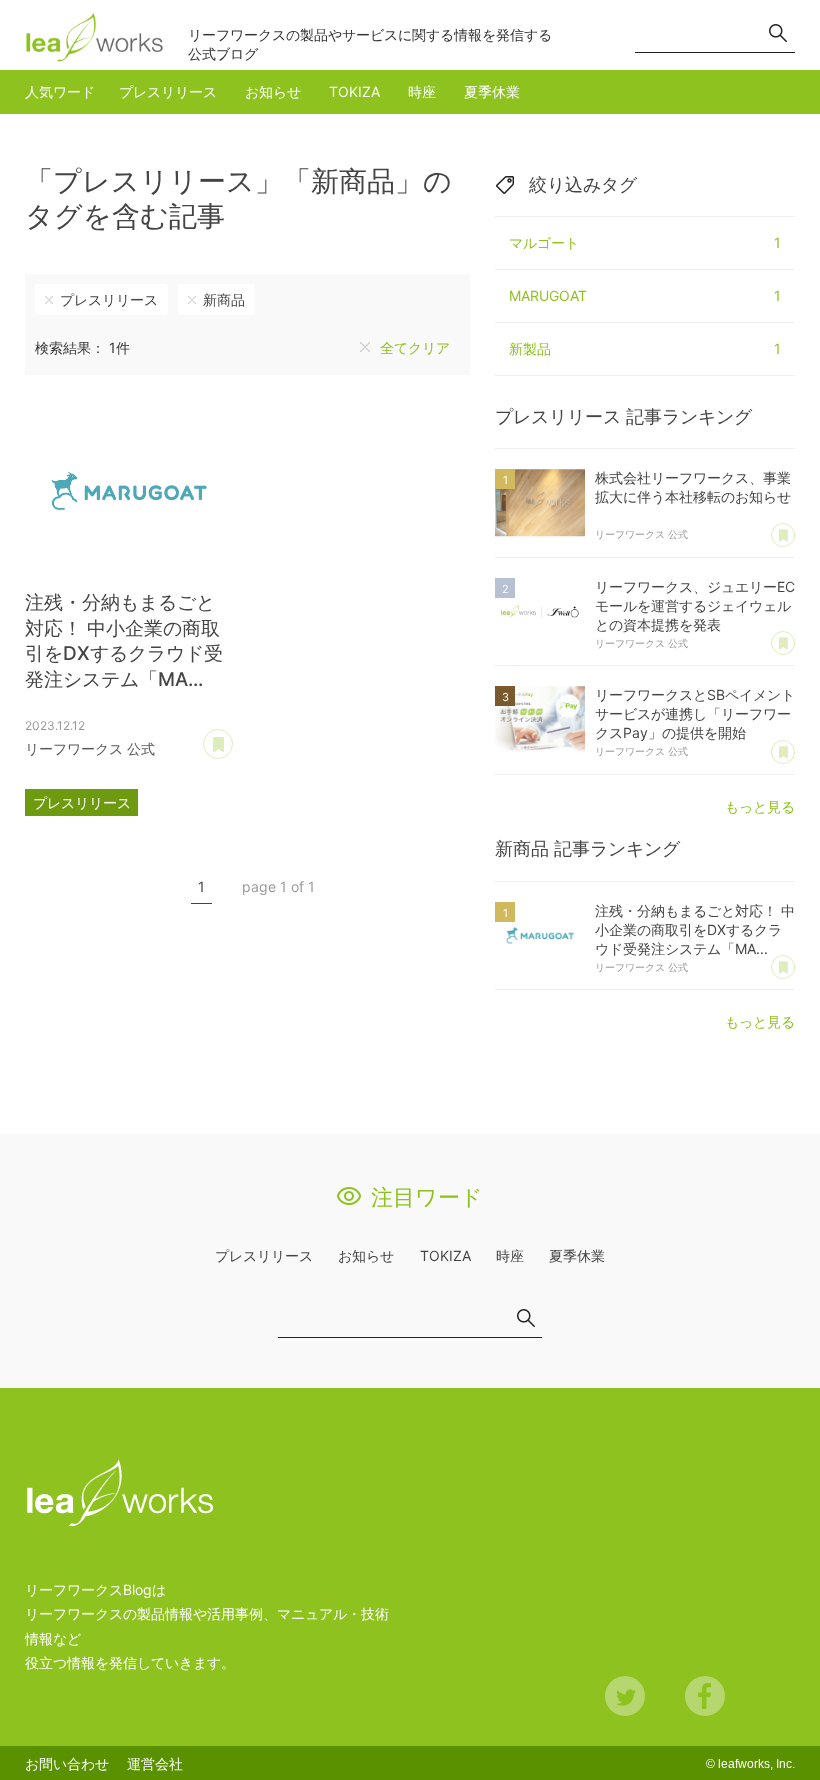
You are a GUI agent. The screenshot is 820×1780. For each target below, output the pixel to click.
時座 (422, 91)
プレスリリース (168, 91)
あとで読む (232, 737)
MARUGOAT (645, 295)
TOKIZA (354, 91)
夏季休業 (492, 91)
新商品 (224, 299)
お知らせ (273, 91)
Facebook (705, 1696)
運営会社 (155, 1763)
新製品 (645, 348)
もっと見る (760, 806)
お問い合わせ (67, 1763)
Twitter (625, 1696)
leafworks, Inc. (756, 1764)
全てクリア (415, 347)
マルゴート (645, 242)
